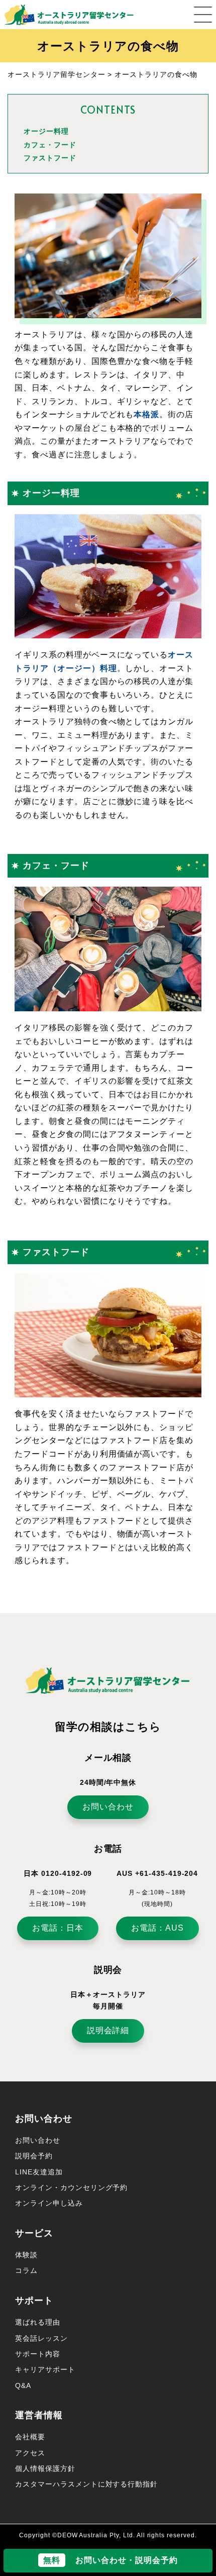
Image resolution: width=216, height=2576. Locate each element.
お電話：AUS (157, 1928)
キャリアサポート (45, 2369)
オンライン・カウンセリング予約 (71, 2187)
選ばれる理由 (38, 2322)
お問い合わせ (108, 1807)
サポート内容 (38, 2354)
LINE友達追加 (39, 2172)
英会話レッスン (41, 2338)
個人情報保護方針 (45, 2468)
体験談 (26, 2255)
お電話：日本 (58, 1928)
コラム (26, 2270)
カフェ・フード (50, 145)
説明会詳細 (108, 2030)
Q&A (23, 2386)
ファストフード (50, 158)
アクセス (30, 2453)
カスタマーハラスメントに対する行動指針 (86, 2484)
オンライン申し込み (49, 2203)
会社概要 (30, 2437)
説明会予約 (34, 2156)
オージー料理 (46, 131)
